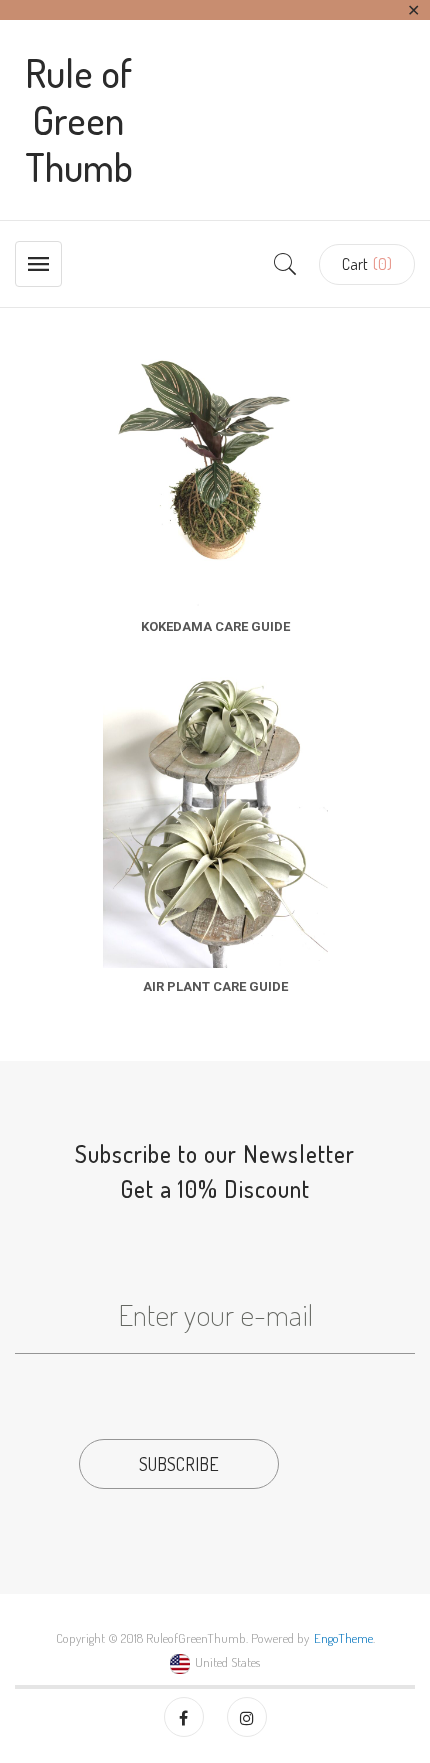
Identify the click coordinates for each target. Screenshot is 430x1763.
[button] (367, 264)
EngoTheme (343, 1638)
